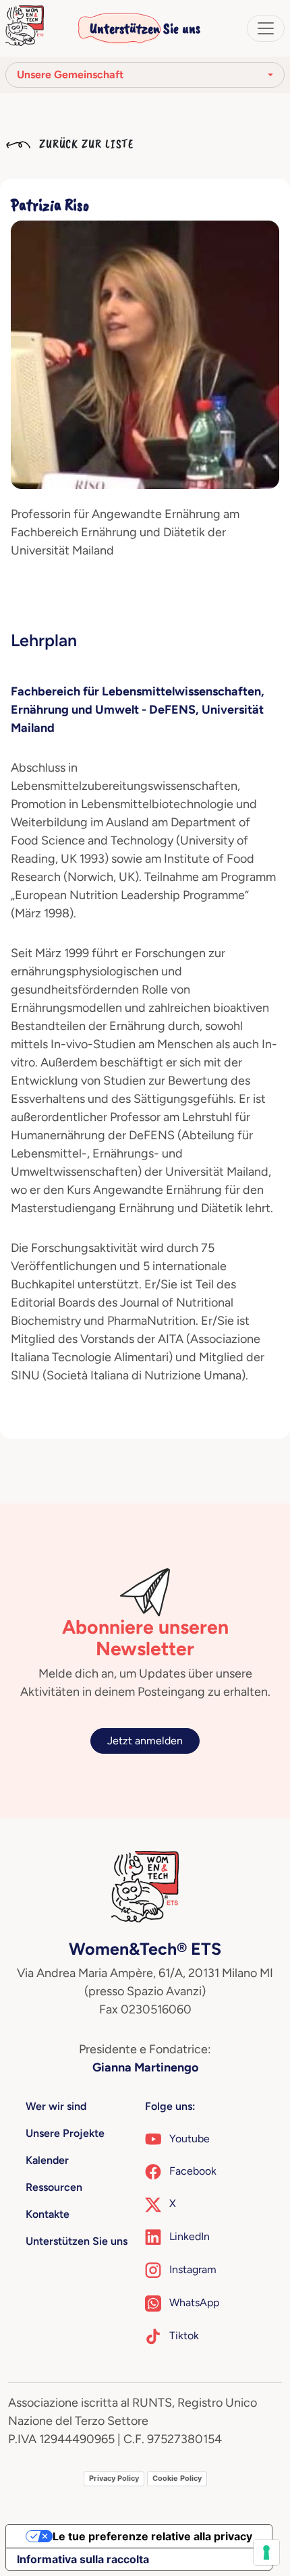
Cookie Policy (177, 2478)
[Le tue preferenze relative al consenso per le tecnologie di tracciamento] (266, 2552)
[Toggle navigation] (266, 28)
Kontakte (48, 2214)
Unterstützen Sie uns (145, 28)
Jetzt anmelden (145, 1741)
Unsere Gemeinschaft (70, 75)
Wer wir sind (56, 2106)
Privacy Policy (114, 2478)
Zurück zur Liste (85, 144)
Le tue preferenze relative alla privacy (152, 2536)
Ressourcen (54, 2187)
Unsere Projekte (65, 2133)
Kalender (47, 2160)
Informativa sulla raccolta (83, 2559)
